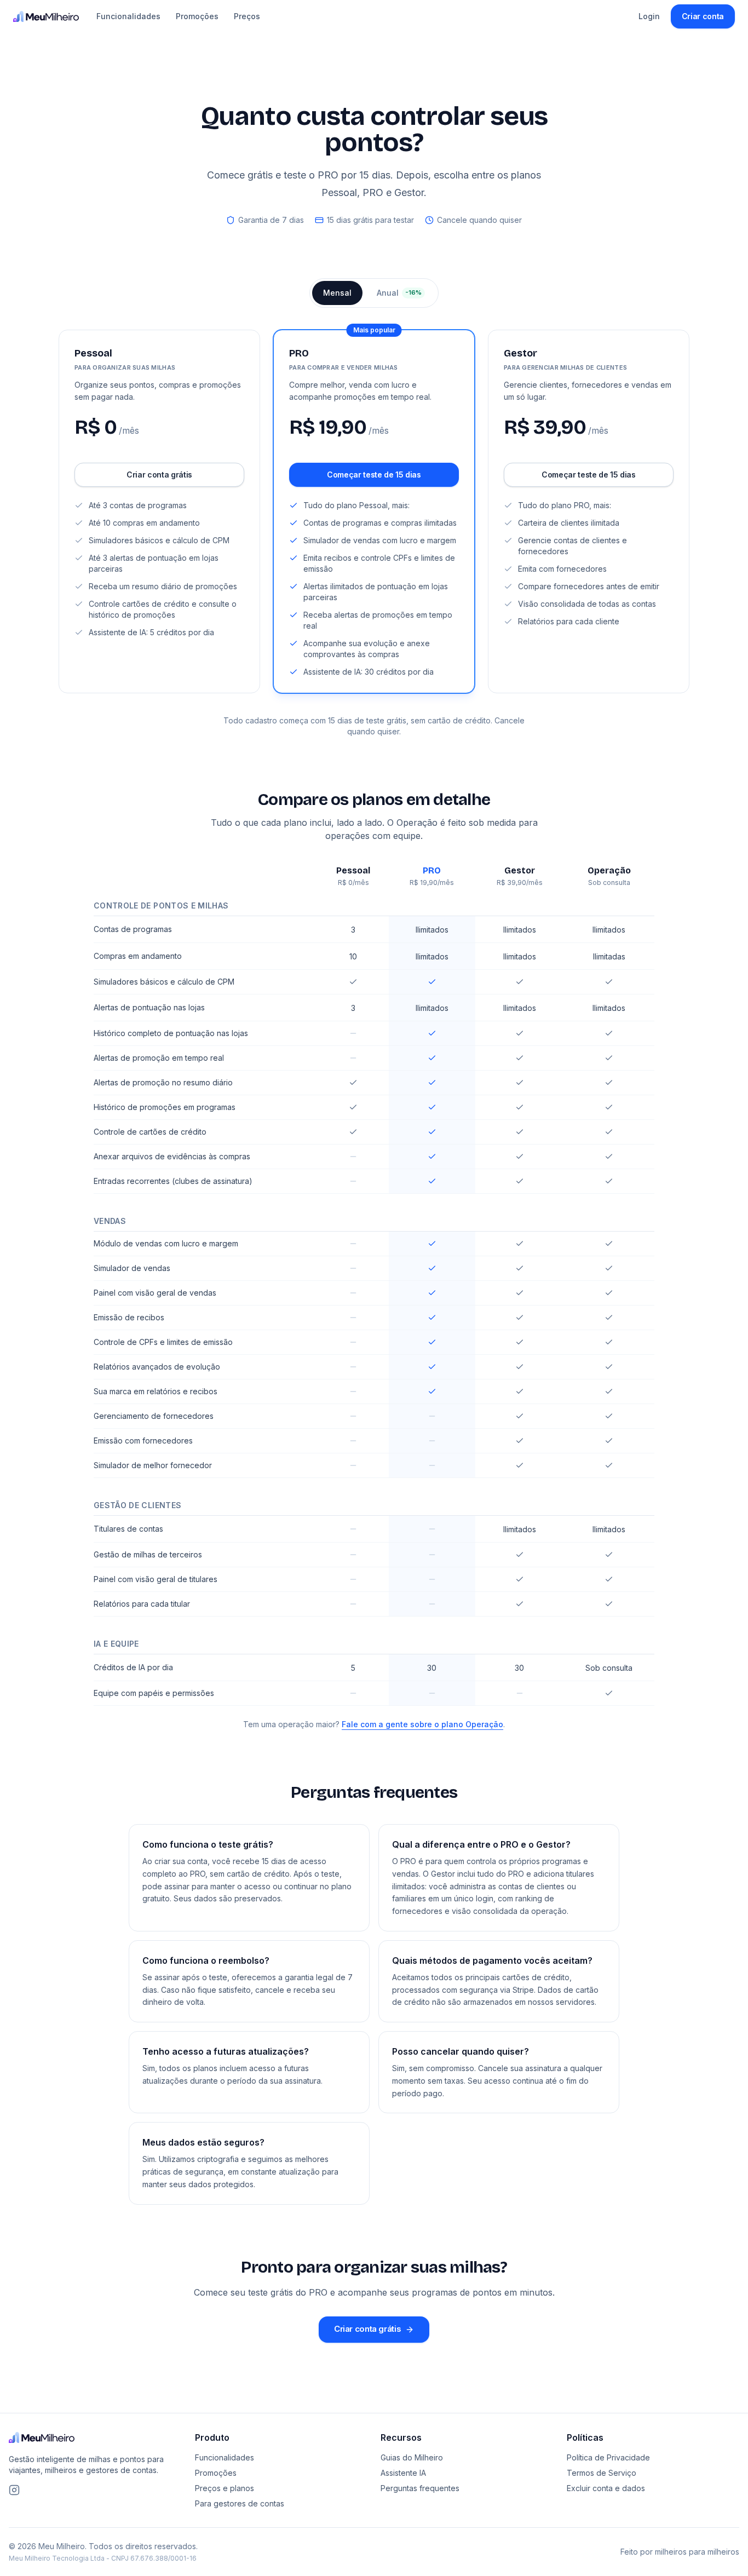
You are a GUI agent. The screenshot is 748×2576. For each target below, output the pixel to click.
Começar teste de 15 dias (374, 475)
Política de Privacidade (608, 2457)
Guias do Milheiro (412, 2457)
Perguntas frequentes (420, 2488)
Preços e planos (225, 2488)
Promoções (197, 16)
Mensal (337, 293)
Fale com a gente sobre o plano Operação (422, 1724)
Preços (247, 16)
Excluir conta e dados (606, 2488)
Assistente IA (403, 2473)
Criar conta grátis (159, 475)
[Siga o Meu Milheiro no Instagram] (14, 2490)
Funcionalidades (128, 16)
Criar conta (703, 16)
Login (649, 16)
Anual (399, 293)
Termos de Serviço (602, 2473)
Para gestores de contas (240, 2503)
